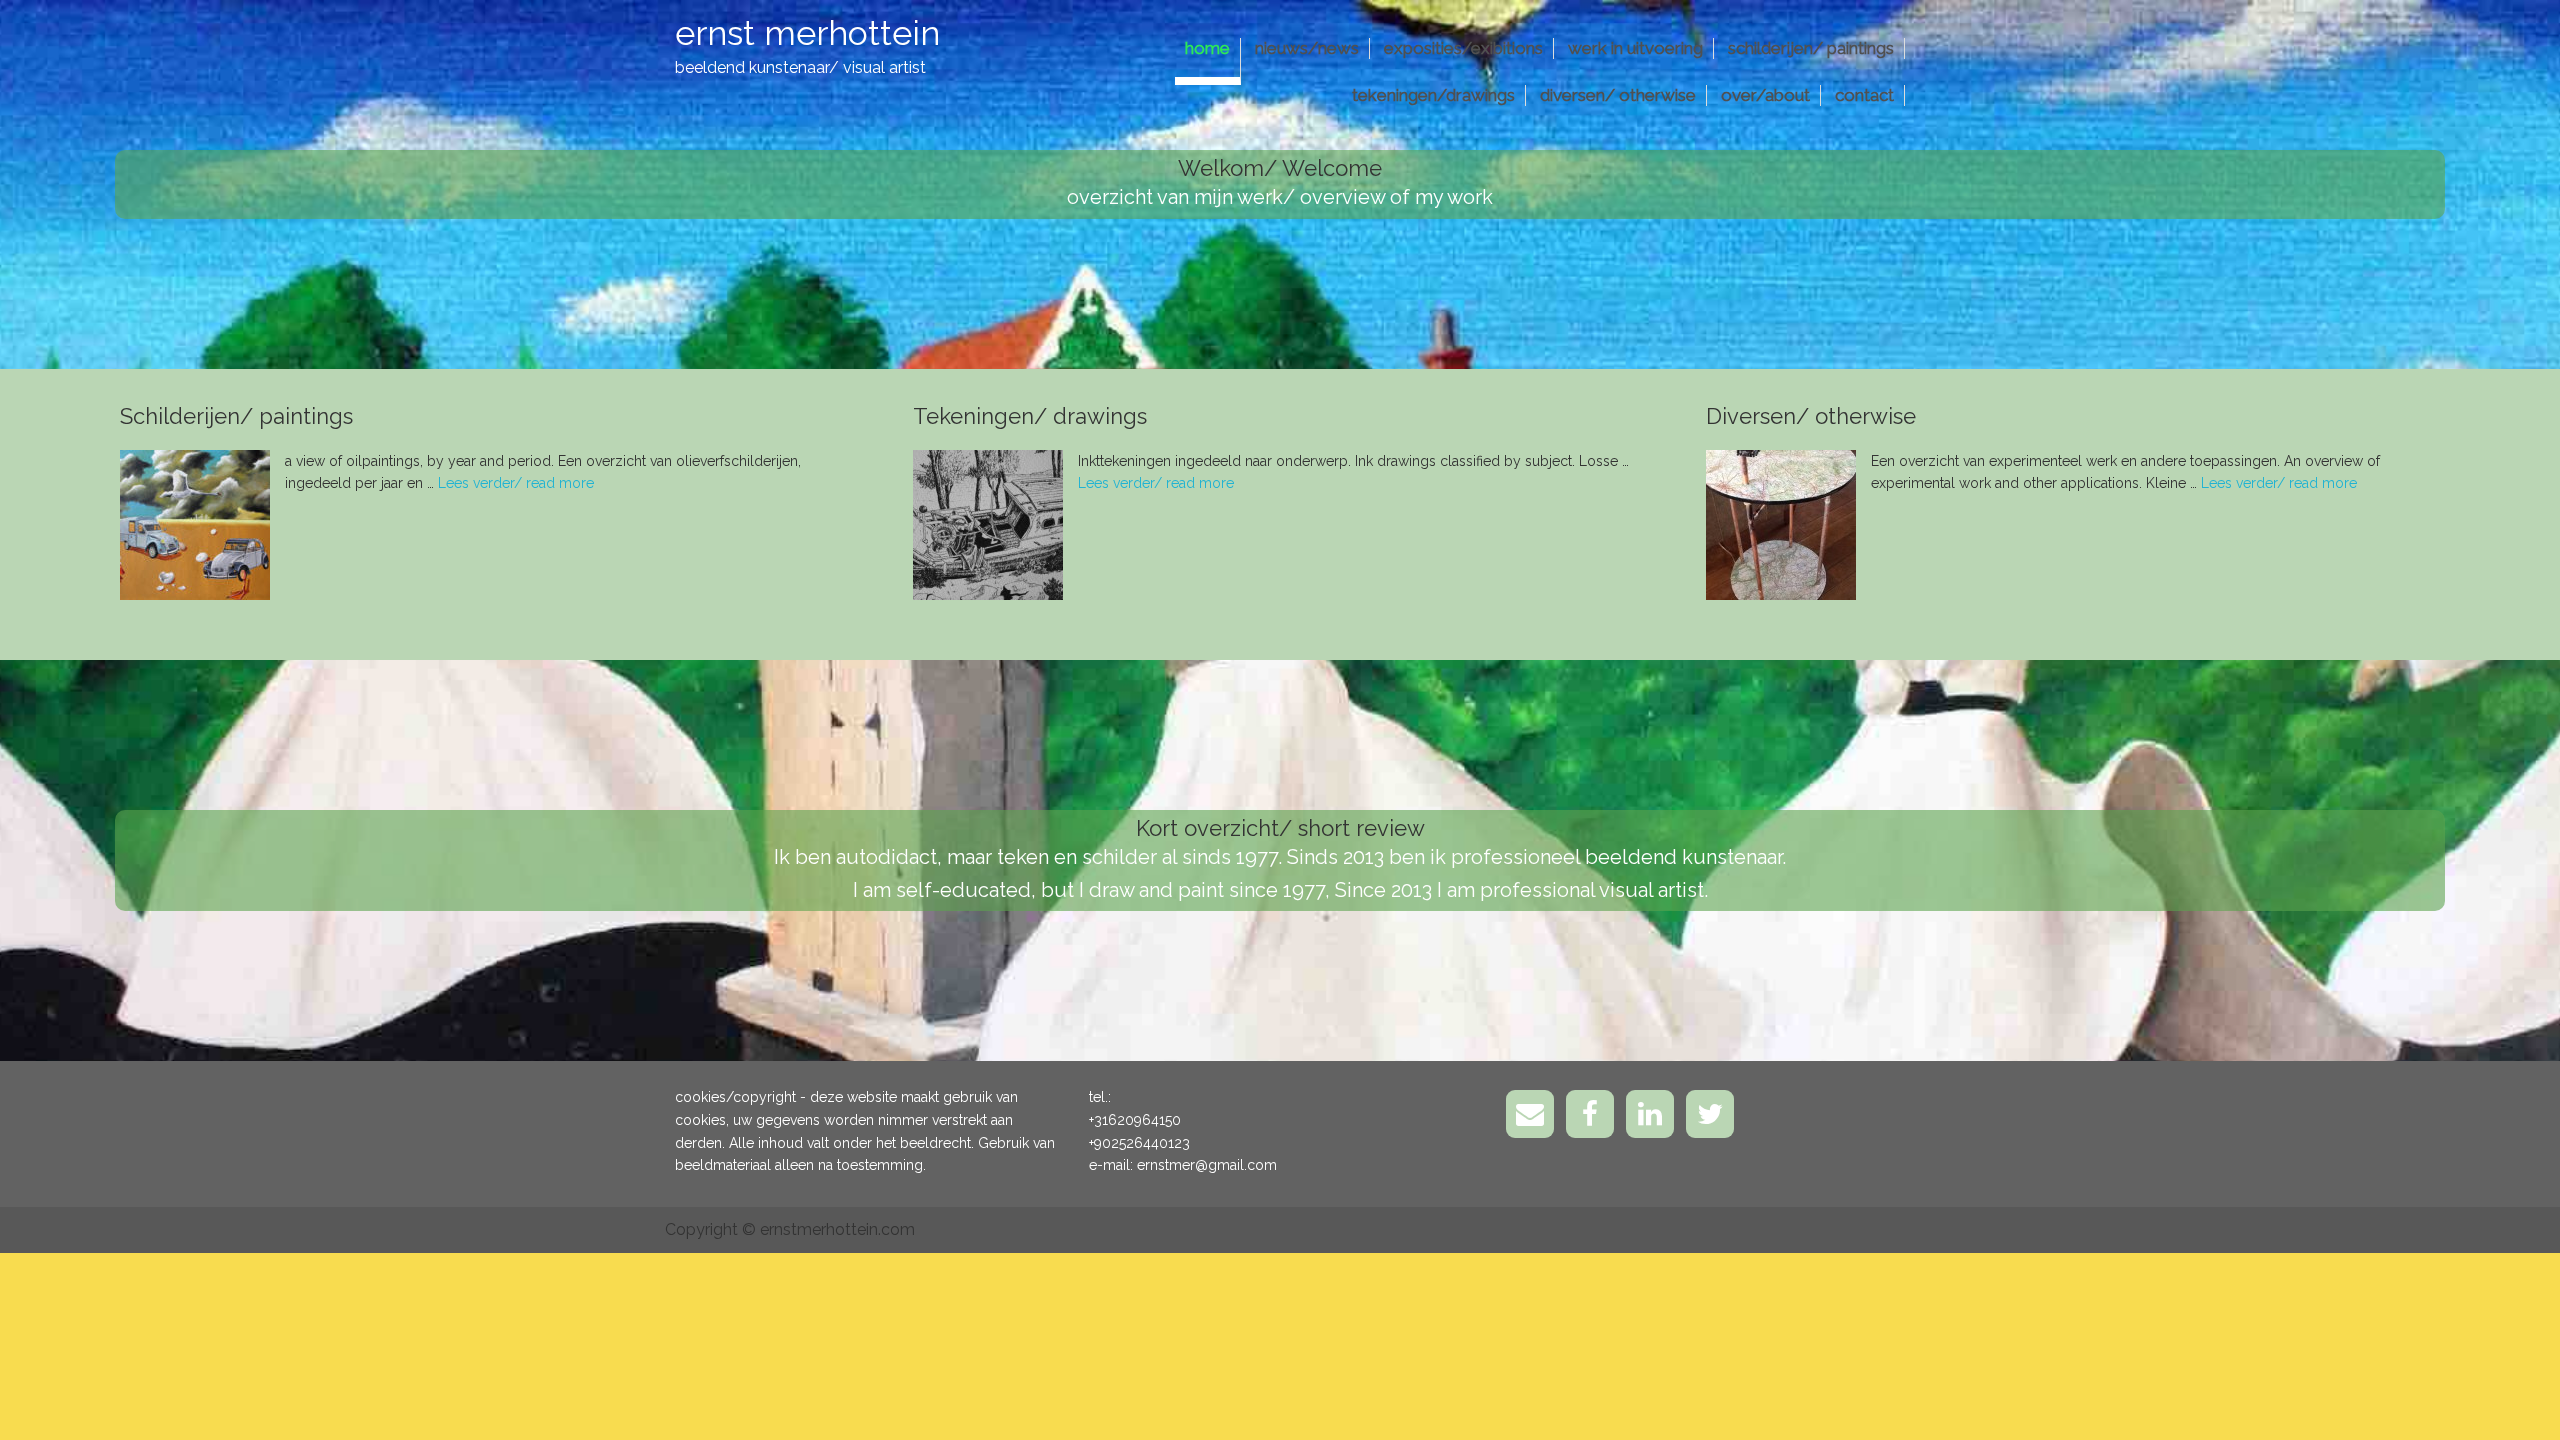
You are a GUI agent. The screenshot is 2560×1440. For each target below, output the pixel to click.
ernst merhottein (807, 33)
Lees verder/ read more (516, 483)
